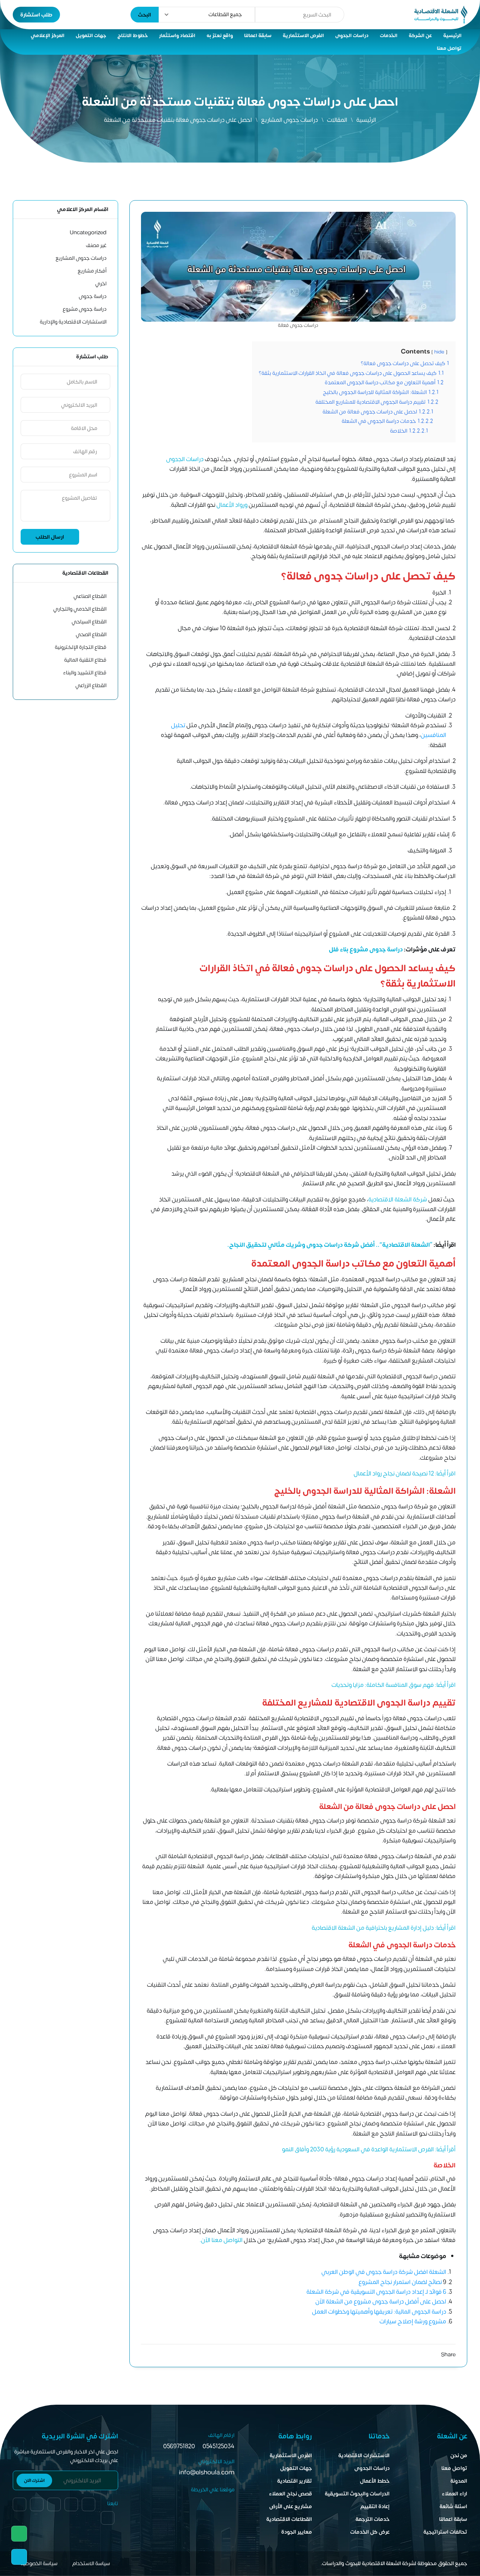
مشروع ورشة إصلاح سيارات (413, 2321)
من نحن (459, 2455)
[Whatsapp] (19, 2534)
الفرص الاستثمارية (303, 36)
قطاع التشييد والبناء (85, 673)
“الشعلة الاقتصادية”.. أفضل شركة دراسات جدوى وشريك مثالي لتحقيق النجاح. (329, 1245)
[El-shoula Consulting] (441, 15)
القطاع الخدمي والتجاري (80, 609)
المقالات (337, 120)
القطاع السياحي (89, 622)
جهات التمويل (91, 36)
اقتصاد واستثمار (177, 36)
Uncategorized (88, 233)
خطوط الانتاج (133, 36)
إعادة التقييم (375, 2506)
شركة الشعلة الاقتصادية (398, 1200)
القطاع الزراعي (91, 685)
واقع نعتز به (220, 36)
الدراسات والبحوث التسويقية (357, 2494)
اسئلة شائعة (453, 2506)
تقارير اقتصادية (295, 2481)
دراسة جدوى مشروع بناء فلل (366, 950)
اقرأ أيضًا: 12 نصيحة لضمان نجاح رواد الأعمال (405, 1474)
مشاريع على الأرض (291, 2506)
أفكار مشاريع (92, 271)
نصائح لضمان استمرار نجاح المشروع (401, 2282)
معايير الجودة (297, 2532)
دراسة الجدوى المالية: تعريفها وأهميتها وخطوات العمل (379, 2312)
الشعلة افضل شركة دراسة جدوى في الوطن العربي (384, 2272)
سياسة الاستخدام (91, 2563)
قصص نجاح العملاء (290, 2494)
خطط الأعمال (375, 2481)
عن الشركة (420, 36)
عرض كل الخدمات (370, 2532)
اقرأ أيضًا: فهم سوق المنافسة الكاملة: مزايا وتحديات (393, 1685)
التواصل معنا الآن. (221, 2240)
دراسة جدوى (93, 296)
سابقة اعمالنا (258, 36)
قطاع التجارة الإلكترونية (81, 647)
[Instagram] (407, 2355)
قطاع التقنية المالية (85, 660)
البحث (145, 15)
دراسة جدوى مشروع (85, 309)
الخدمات (389, 36)
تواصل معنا (449, 48)
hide (439, 352)
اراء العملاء (454, 2494)
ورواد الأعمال (232, 505)
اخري (101, 284)
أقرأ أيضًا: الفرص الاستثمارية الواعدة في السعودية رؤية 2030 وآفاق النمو (369, 2149)
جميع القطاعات (225, 14)
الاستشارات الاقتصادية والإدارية (73, 322)
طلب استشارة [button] (36, 15)
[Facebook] (108, 2518)
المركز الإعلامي (48, 36)
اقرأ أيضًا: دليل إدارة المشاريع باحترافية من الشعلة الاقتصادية (384, 1928)
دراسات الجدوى (352, 36)
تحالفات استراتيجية (445, 2532)
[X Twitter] (434, 2355)
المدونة (459, 2481)
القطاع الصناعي (90, 596)
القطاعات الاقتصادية (289, 2519)
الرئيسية (452, 36)
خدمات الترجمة (373, 2519)
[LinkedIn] (421, 2355)
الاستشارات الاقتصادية (364, 2455)
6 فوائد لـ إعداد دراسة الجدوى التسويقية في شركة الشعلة (376, 2292)
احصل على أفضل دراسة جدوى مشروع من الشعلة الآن (381, 2302)
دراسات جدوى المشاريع (289, 120)
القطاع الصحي (91, 634)
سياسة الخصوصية (39, 2563)
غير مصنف (96, 245)
